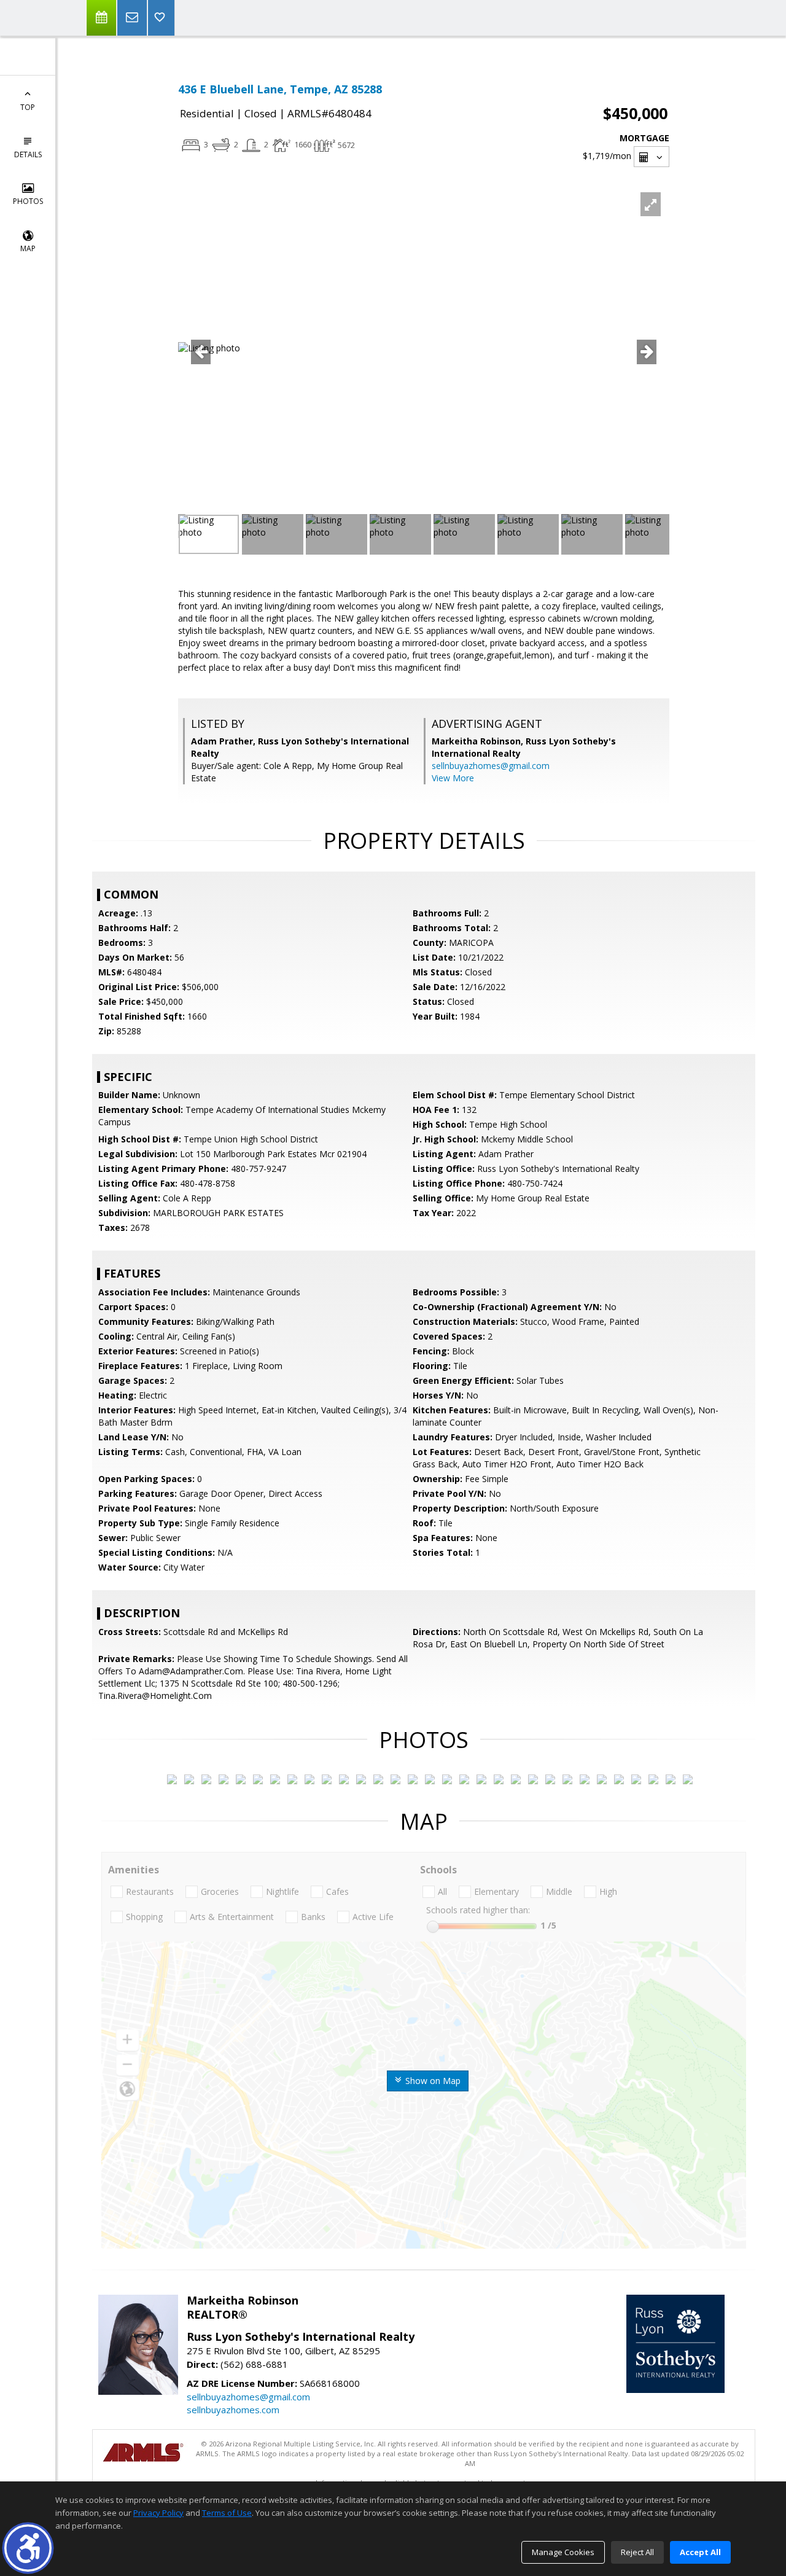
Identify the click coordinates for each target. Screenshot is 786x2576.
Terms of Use (227, 2513)
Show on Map (432, 2081)
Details (28, 154)
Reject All (637, 2552)
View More (453, 778)
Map (28, 248)
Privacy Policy (158, 2513)
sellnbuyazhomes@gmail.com (491, 766)
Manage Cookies (563, 2552)
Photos (28, 201)
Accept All (700, 2552)
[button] (28, 2548)
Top (28, 107)
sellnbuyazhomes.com (233, 2410)
